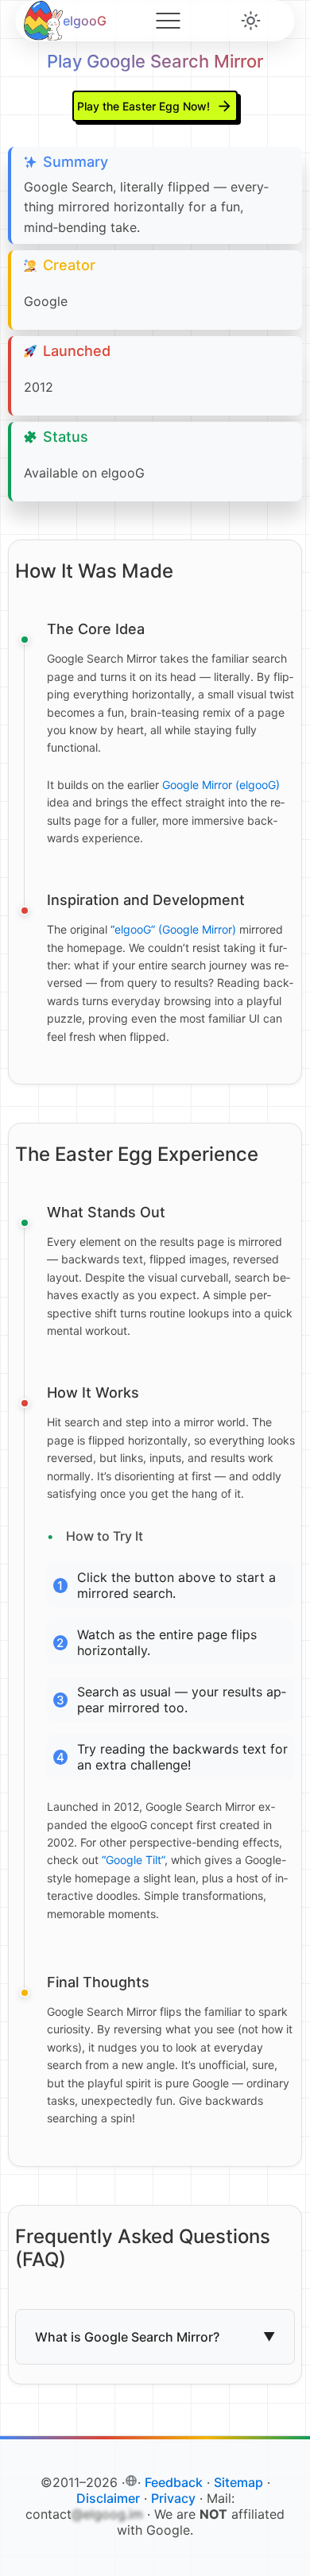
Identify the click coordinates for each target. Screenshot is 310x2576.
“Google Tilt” (133, 1860)
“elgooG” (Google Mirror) (173, 929)
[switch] (251, 21)
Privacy (173, 2498)
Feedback (174, 2482)
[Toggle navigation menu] (168, 21)
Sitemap (238, 2482)
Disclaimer (108, 2498)
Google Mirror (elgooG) (221, 785)
